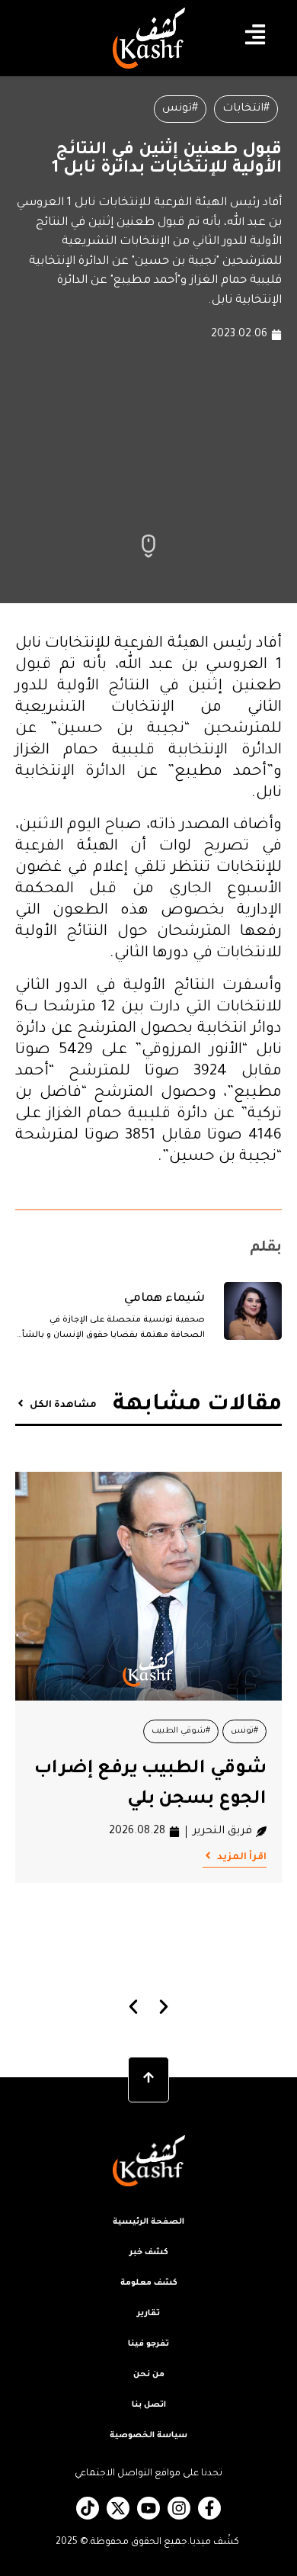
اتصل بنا (149, 2405)
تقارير (148, 2314)
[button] (134, 2007)
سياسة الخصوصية (148, 2436)
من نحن (149, 2375)
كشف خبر (149, 2253)
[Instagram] (179, 2508)
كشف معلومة (149, 2283)
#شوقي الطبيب (181, 1731)
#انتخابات (246, 109)
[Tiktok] (88, 2508)
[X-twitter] (118, 2508)
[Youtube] (148, 2508)
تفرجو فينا (148, 2344)
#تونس (180, 109)
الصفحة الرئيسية (148, 2222)
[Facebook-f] (209, 2508)
